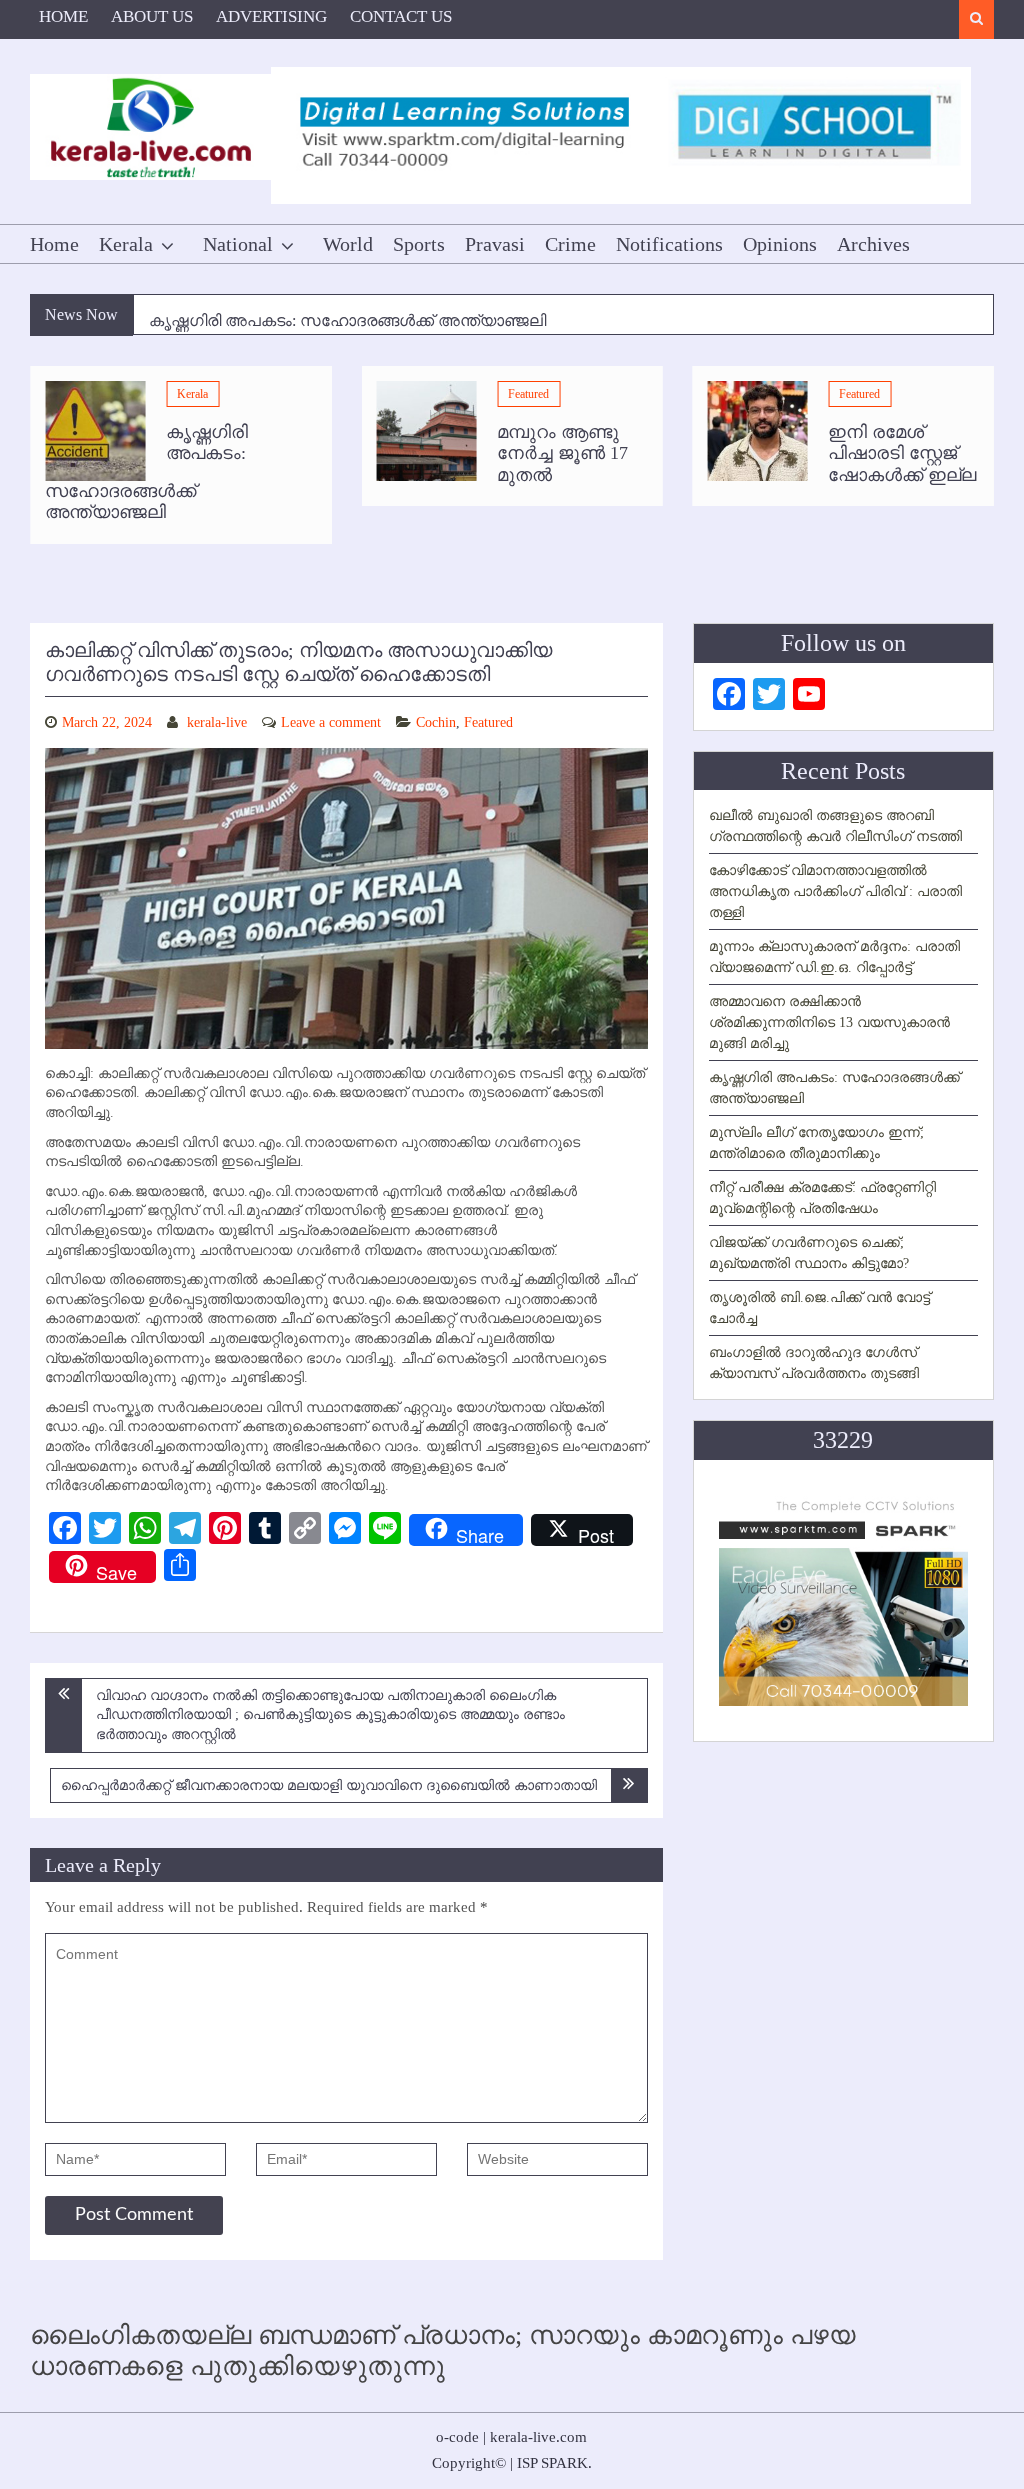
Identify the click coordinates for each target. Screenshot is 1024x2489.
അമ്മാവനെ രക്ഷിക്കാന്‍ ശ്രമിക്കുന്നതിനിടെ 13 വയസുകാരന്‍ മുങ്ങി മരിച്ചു (829, 1022)
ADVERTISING (271, 16)
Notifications (669, 244)
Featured (528, 394)
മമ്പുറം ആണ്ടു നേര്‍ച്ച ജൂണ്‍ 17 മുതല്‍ (562, 453)
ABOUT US (152, 16)
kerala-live (217, 722)
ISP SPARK (552, 2463)
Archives (873, 244)
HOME (63, 16)
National (238, 244)
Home (54, 244)
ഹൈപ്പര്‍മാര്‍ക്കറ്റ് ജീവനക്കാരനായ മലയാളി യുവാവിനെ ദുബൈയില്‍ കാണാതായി (329, 1785)
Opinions (780, 244)
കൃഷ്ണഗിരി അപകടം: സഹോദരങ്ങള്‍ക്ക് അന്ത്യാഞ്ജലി (347, 315)
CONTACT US (401, 16)
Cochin (436, 722)
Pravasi (495, 244)
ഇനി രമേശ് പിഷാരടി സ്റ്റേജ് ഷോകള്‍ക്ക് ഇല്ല (902, 453)
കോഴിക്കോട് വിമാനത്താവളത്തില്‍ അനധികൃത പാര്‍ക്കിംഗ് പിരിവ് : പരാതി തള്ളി (835, 891)
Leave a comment (331, 722)
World (348, 244)
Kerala (126, 244)
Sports (419, 244)
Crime (570, 244)
